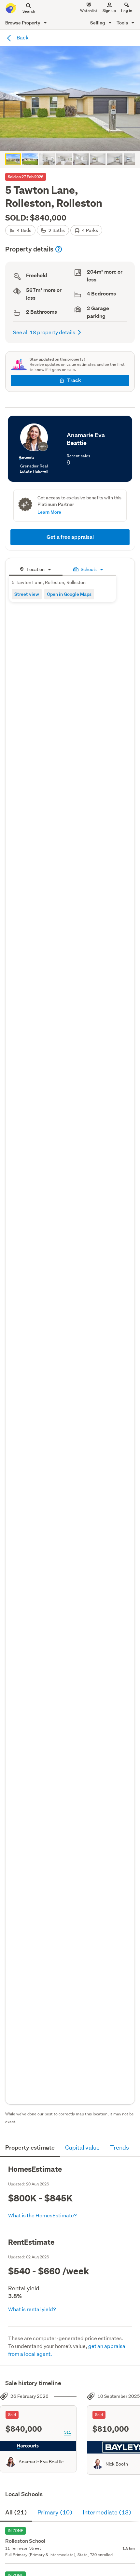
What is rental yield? (32, 2309)
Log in (127, 11)
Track (74, 380)
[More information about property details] (59, 249)
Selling (98, 23)
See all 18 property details (44, 332)
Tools (123, 23)
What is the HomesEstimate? (42, 2215)
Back (22, 37)
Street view (27, 594)
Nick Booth (117, 2464)
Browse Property (23, 23)
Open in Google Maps (69, 594)
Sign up (109, 11)
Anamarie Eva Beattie (41, 2462)
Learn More (49, 512)
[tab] (36, 569)
